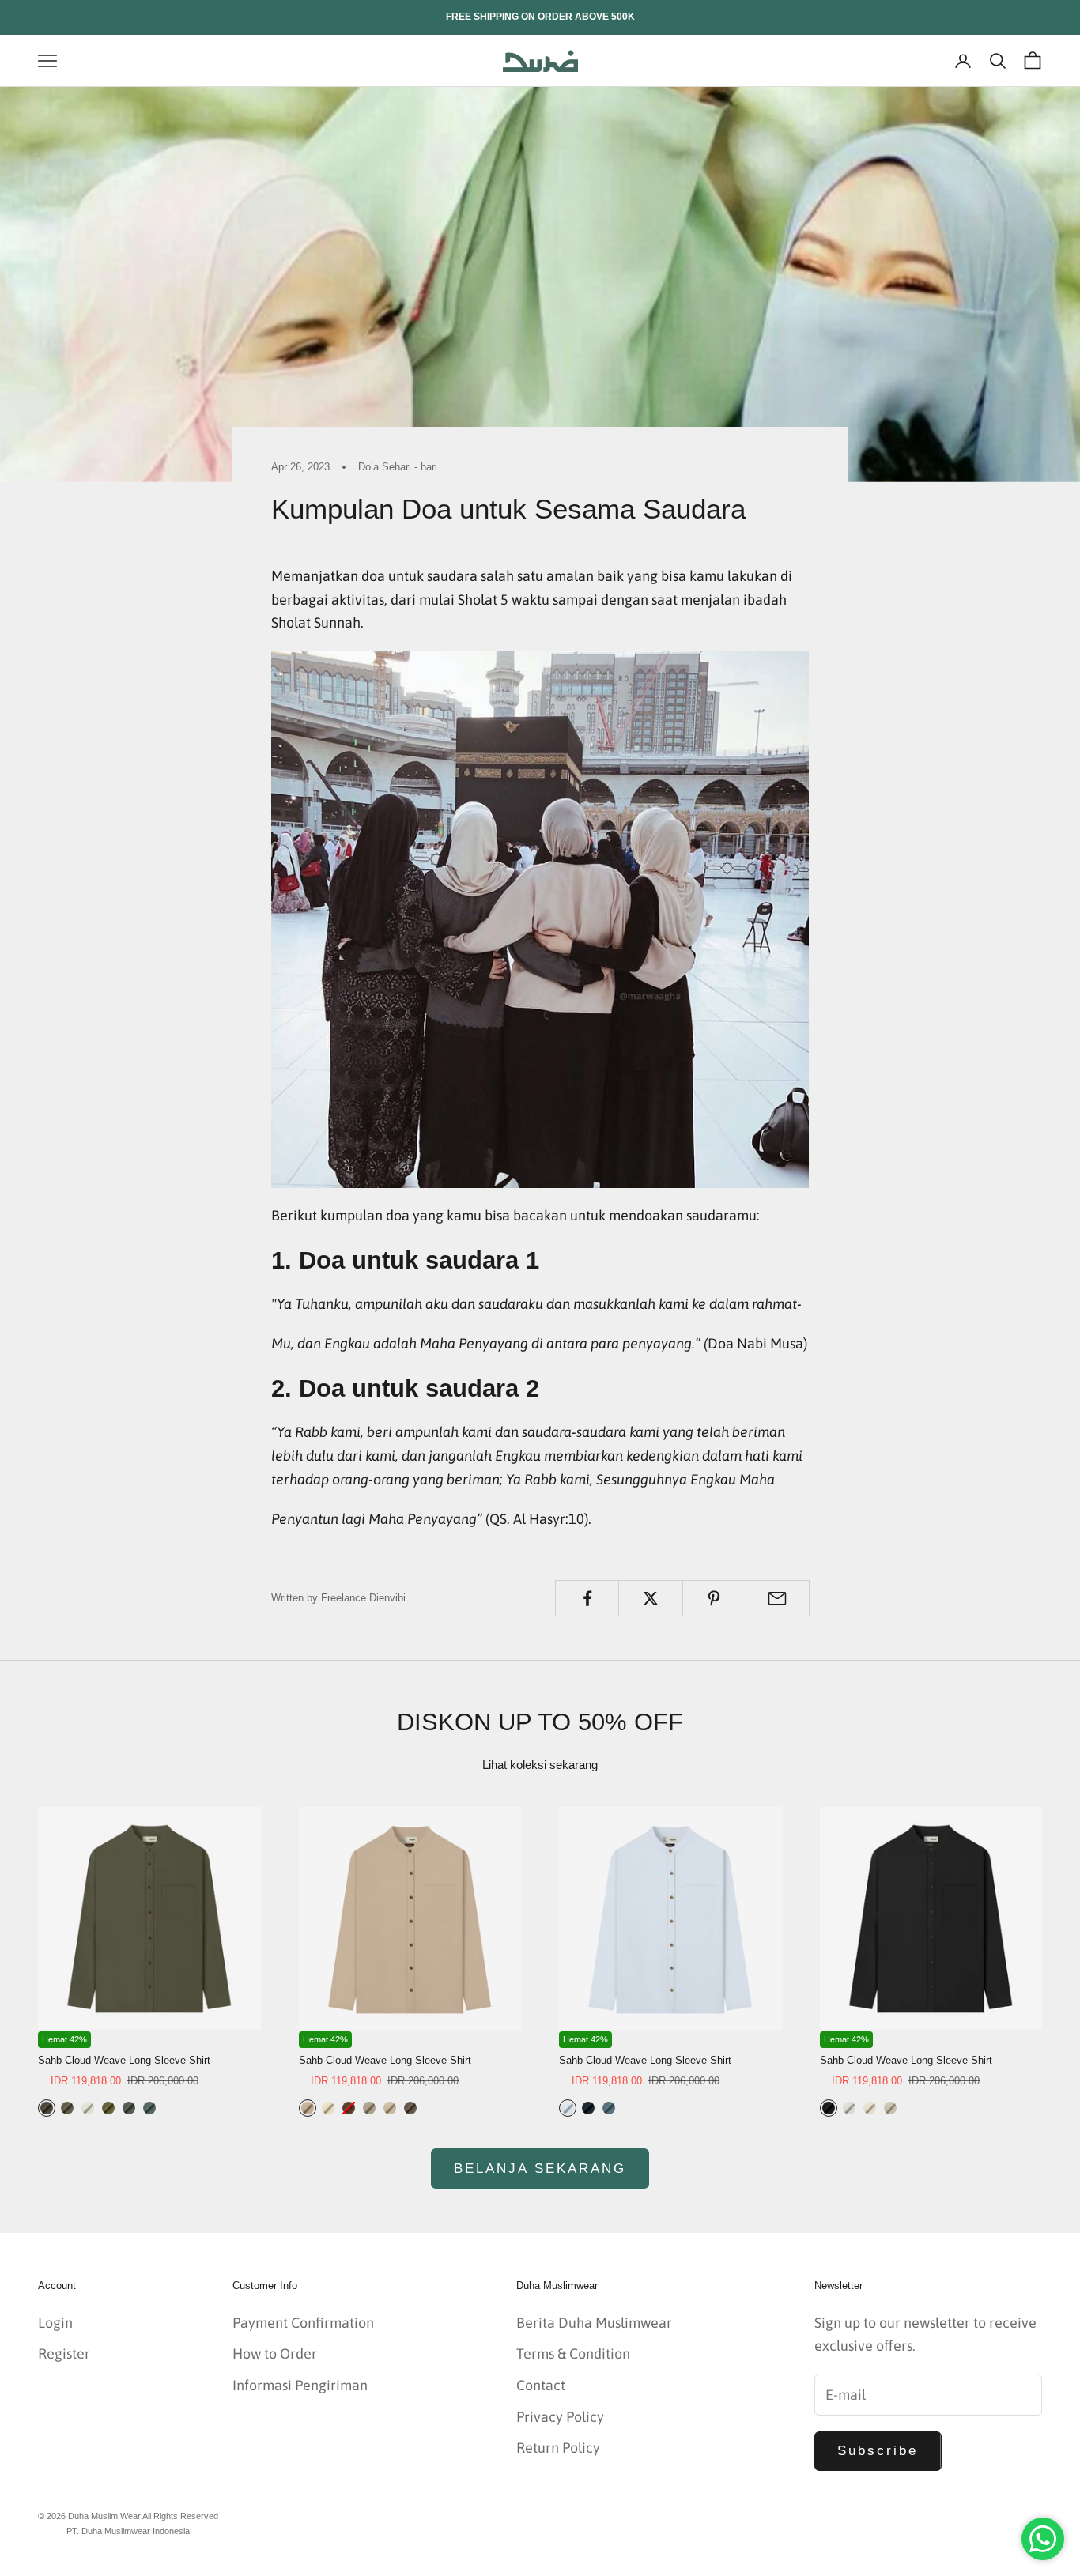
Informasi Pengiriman (300, 2385)
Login (55, 2323)
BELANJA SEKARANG (540, 2169)
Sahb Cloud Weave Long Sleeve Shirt (124, 2060)
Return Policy (558, 2448)
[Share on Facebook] (587, 1598)
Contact (541, 2385)
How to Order (275, 2353)
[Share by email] (778, 1598)
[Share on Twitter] (650, 1598)
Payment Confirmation (303, 2323)
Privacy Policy (560, 2417)
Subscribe (878, 2451)
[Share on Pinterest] (714, 1598)
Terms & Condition (573, 2353)
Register (64, 2353)
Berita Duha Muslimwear (594, 2323)
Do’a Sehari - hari (398, 467)
